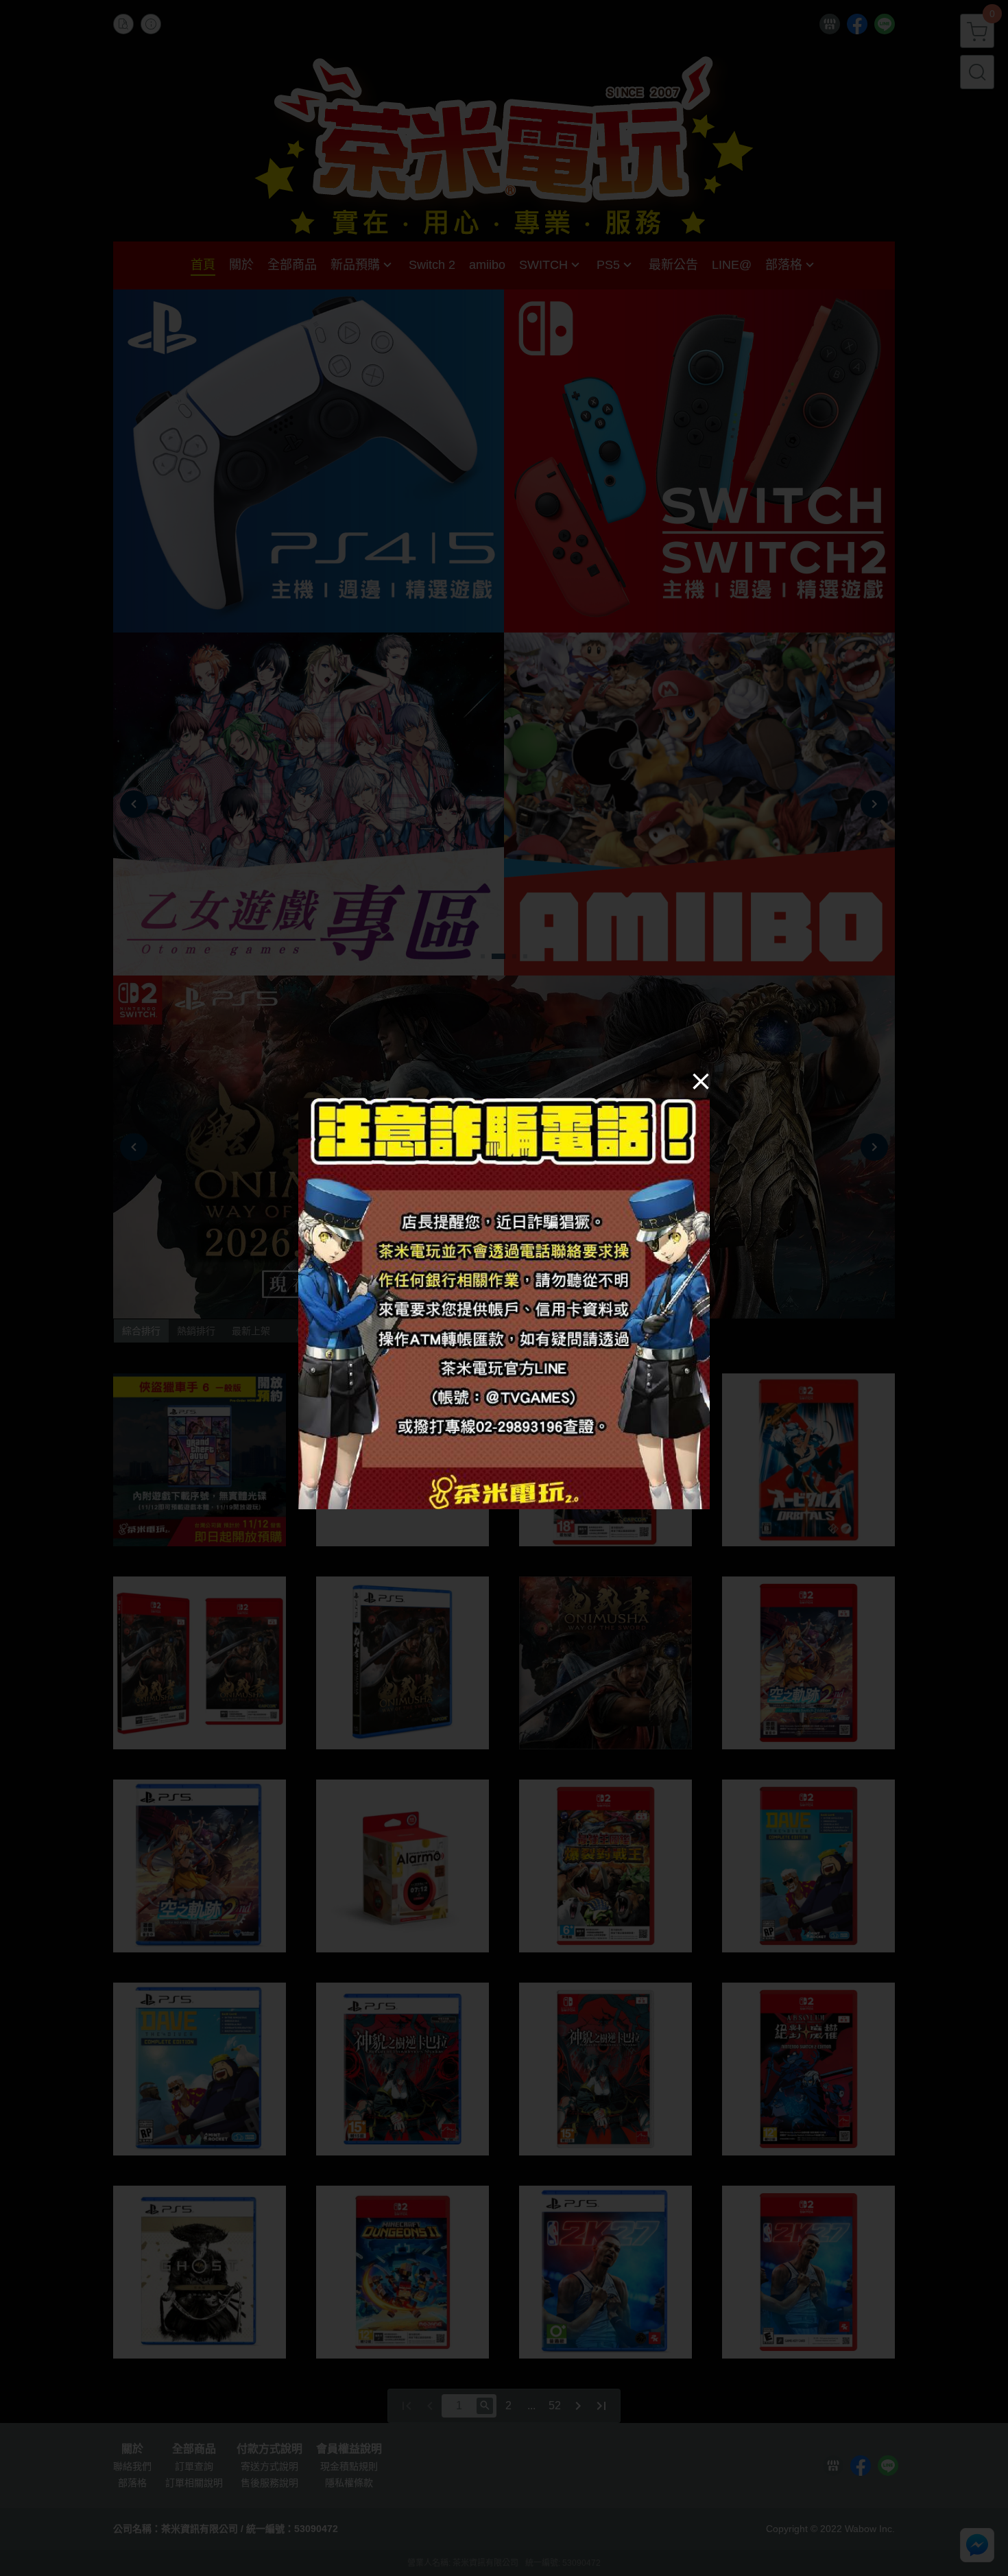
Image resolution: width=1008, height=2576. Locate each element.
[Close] (701, 1080)
